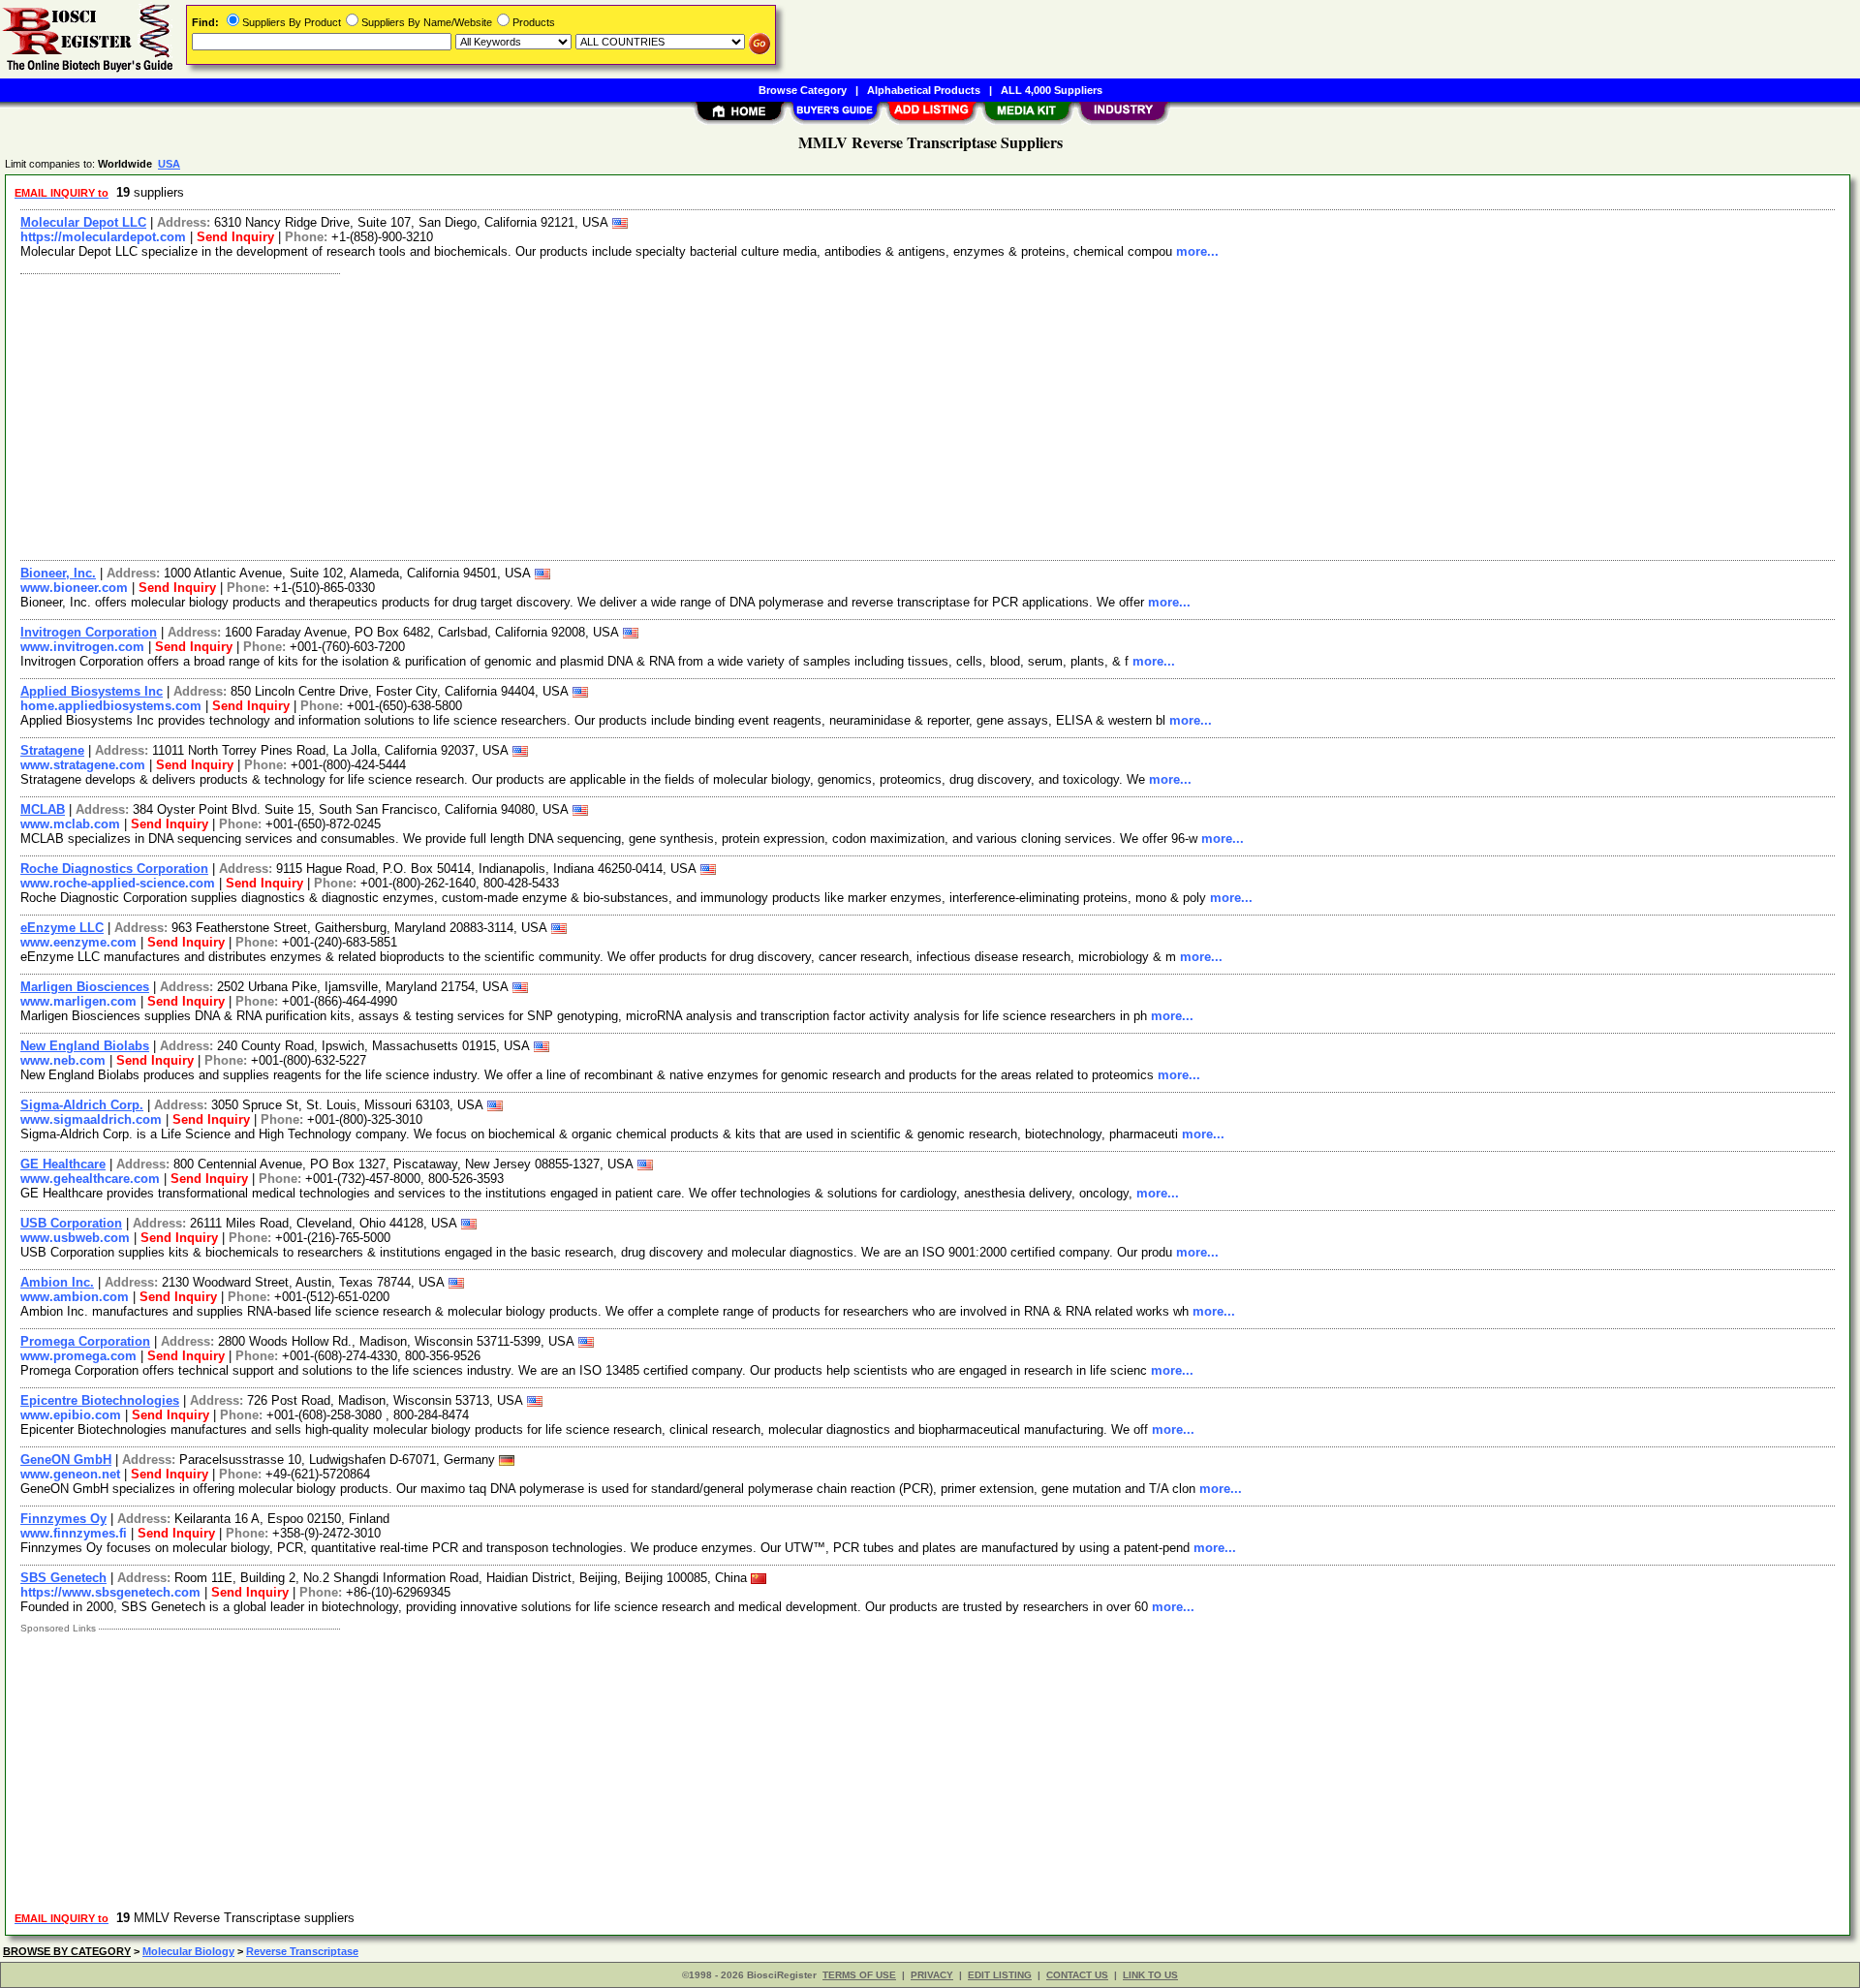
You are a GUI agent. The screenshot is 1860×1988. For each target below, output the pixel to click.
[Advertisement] (594, 415)
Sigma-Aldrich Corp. (82, 1105)
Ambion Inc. (57, 1282)
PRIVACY (932, 1975)
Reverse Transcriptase (302, 1951)
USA (169, 164)
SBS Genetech (63, 1578)
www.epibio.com (71, 1415)
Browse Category (803, 90)
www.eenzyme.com (78, 942)
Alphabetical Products (924, 90)
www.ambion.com (75, 1297)
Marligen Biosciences (85, 987)
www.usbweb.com (75, 1238)
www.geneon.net (70, 1474)
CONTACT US (1077, 1975)
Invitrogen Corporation (89, 632)
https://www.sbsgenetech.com (110, 1592)
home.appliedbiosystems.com (111, 706)
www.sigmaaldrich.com (91, 1119)
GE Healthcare (63, 1164)
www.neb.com (63, 1060)
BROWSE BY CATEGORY (67, 1951)
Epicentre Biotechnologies (100, 1400)
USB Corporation (71, 1223)
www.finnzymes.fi (74, 1533)
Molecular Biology (188, 1951)
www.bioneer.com (74, 588)
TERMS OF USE (859, 1975)
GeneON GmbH (66, 1460)
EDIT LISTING (1000, 1975)
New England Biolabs (85, 1046)
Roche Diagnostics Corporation (114, 869)
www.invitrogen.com (82, 647)
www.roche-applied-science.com (118, 883)
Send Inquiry (235, 237)
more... (1197, 251)
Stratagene (52, 750)
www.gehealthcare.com (90, 1179)
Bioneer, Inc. (58, 573)
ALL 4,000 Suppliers (1052, 90)
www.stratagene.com (83, 765)
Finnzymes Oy (63, 1519)
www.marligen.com (78, 1001)
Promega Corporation (85, 1341)
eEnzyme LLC (62, 928)
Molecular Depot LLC (83, 222)
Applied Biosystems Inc (92, 691)
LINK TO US (1150, 1975)
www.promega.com (78, 1356)
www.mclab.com (70, 824)
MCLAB (43, 809)
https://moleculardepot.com (103, 237)
